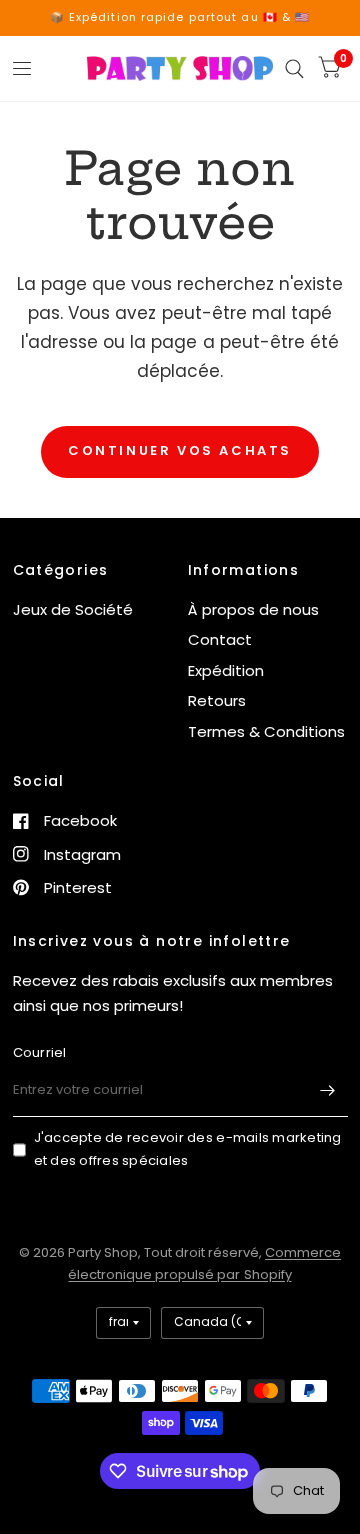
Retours (217, 700)
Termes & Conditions (266, 731)
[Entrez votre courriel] (328, 1091)
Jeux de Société (73, 609)
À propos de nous (253, 609)
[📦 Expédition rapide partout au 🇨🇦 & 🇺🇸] (180, 17)
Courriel (40, 1052)
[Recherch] (294, 68)
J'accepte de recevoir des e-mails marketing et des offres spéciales (188, 1149)
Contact (220, 639)
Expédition (226, 670)
